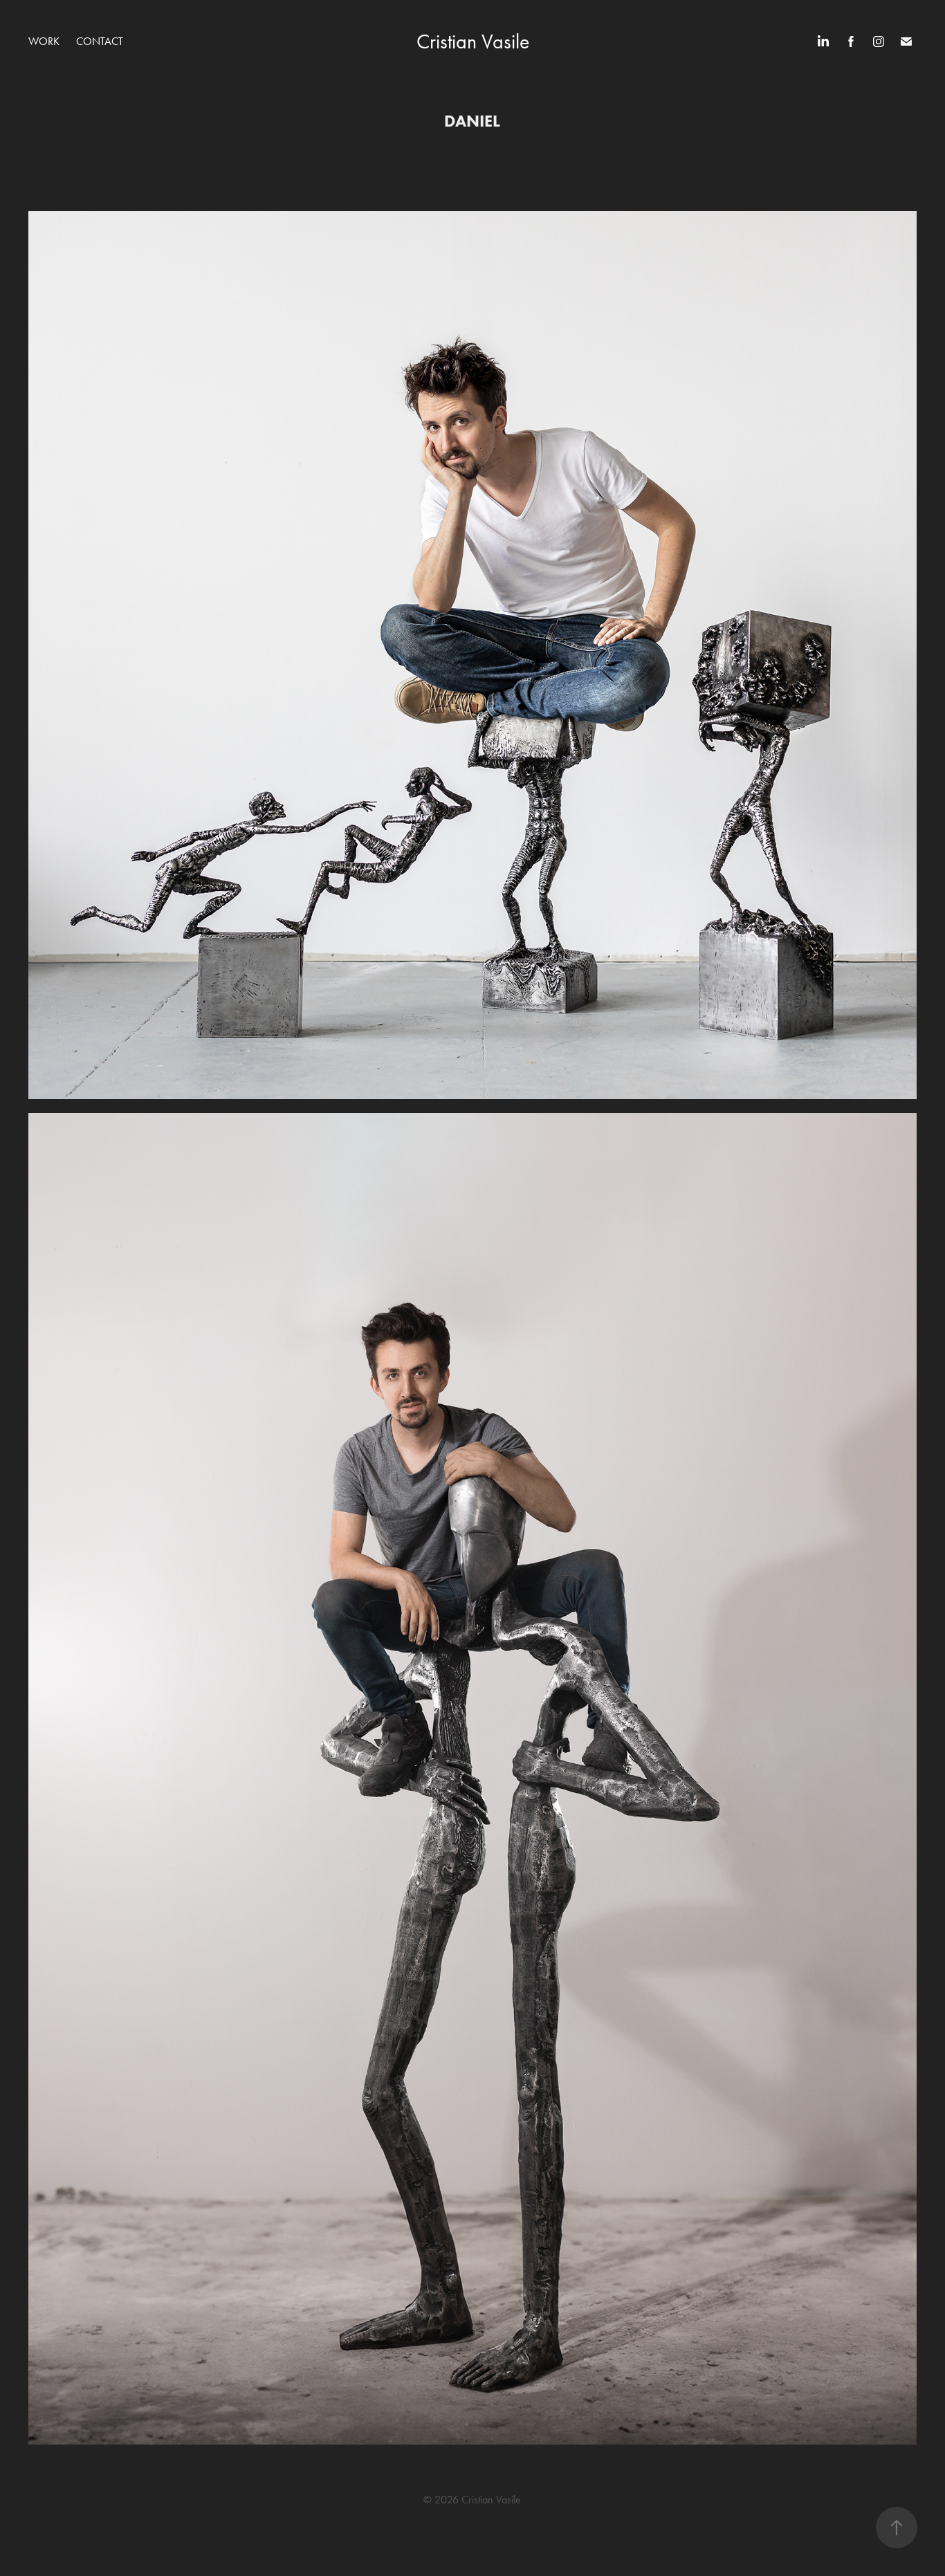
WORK (44, 41)
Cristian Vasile (473, 42)
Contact (100, 41)
